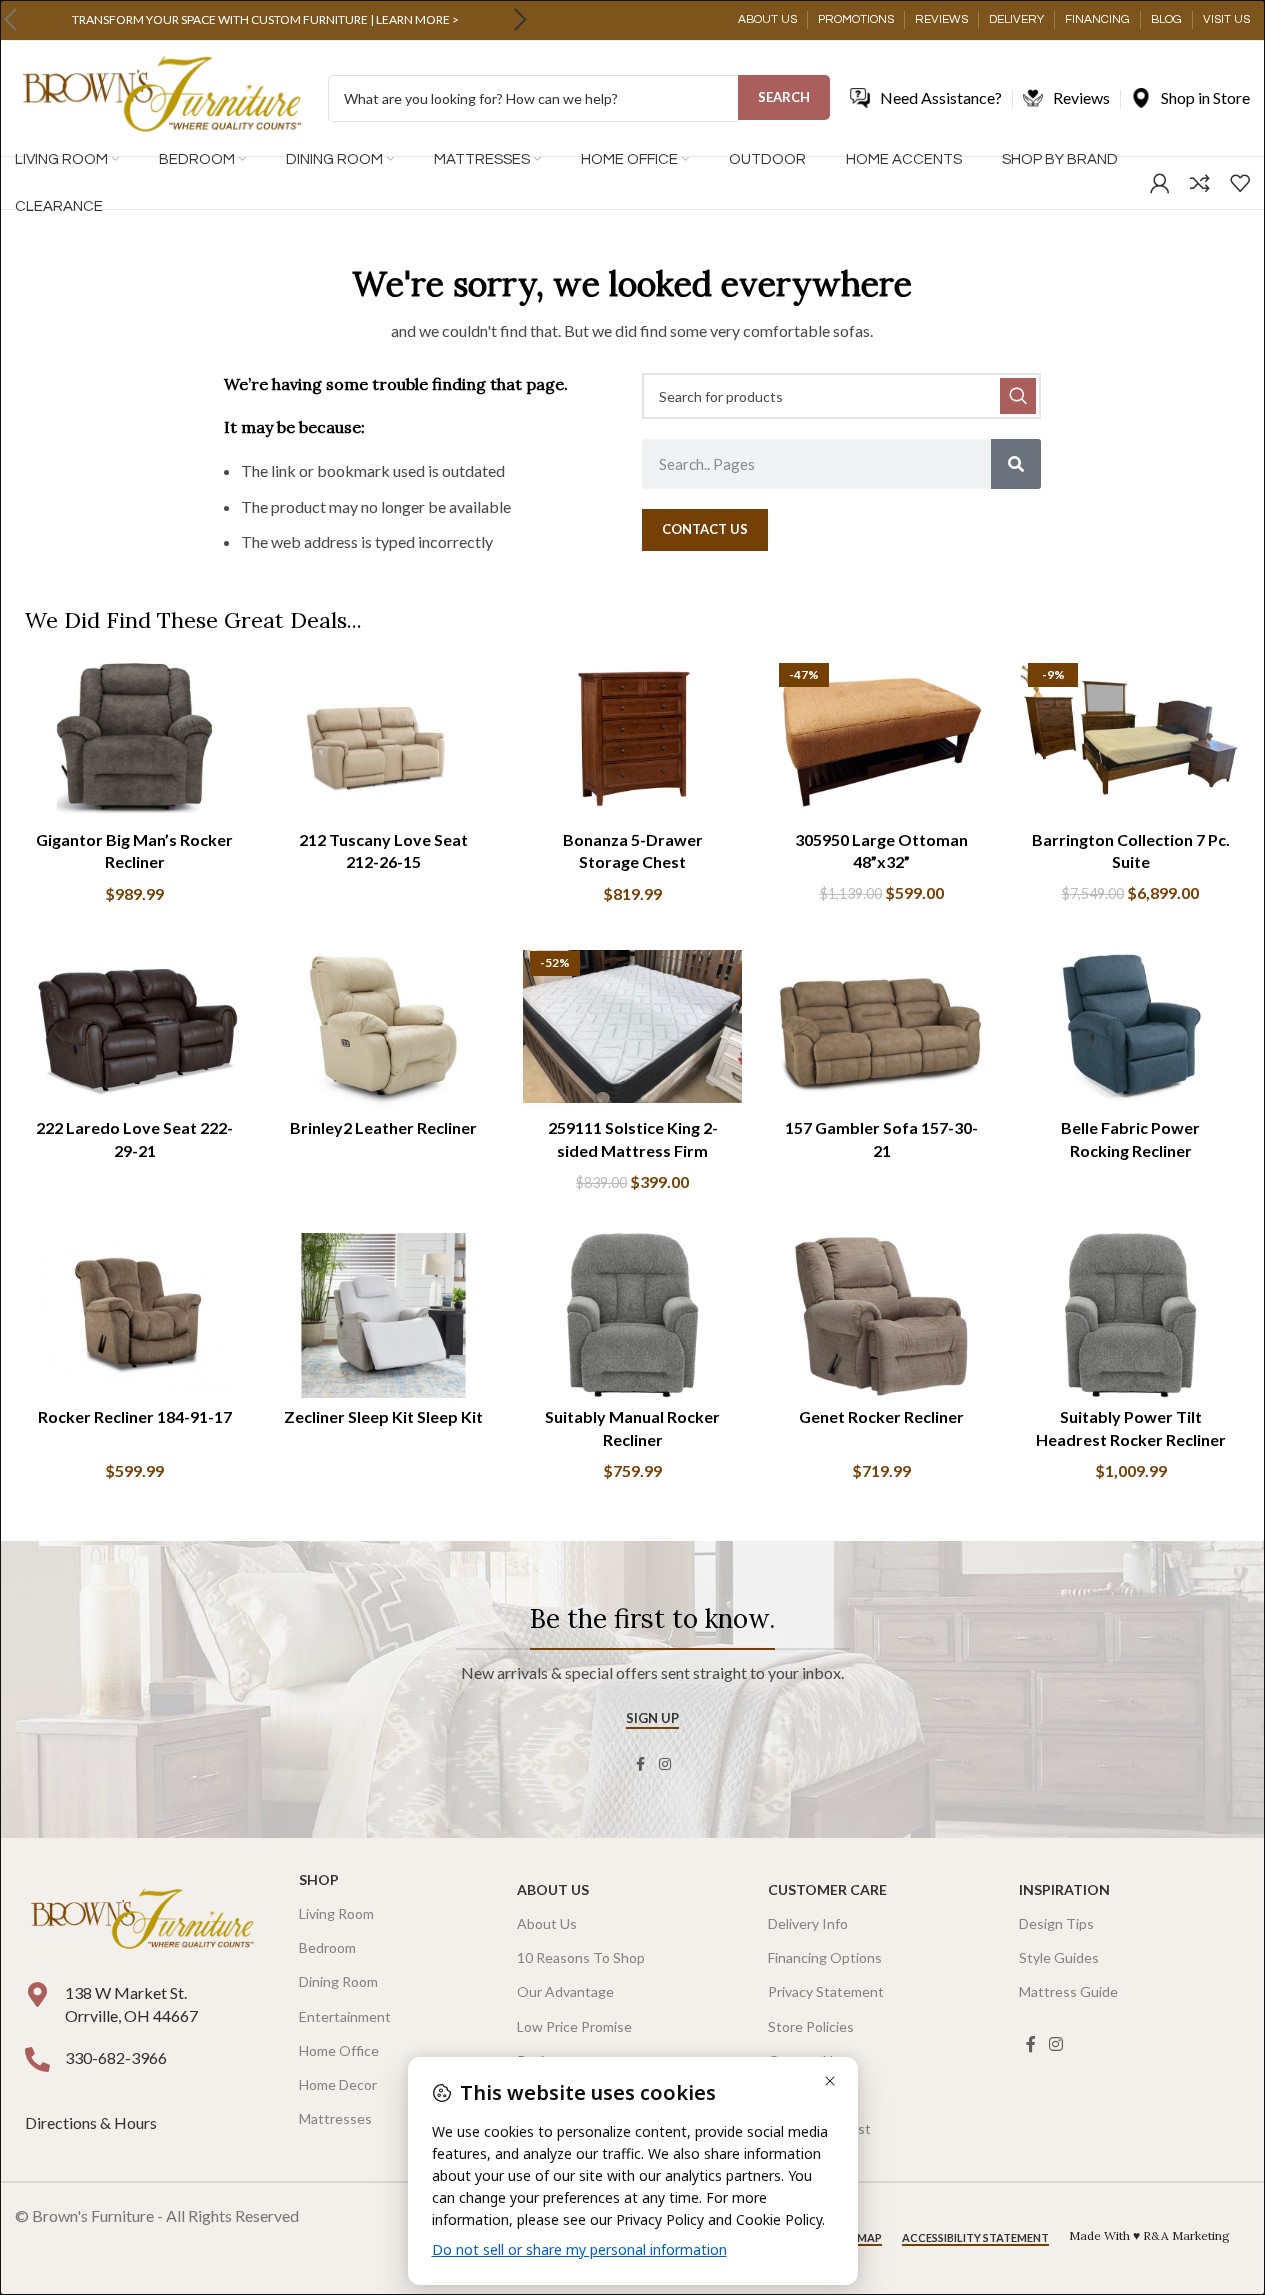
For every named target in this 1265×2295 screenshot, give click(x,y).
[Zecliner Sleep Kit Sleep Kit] (383, 1315)
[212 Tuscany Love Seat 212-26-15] (383, 738)
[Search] (1016, 464)
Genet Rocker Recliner (881, 1416)
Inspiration (1064, 1889)
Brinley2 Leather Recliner (383, 1127)
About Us (553, 1889)
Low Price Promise (574, 2026)
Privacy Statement (826, 1991)
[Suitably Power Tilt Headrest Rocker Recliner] (1130, 1315)
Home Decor (338, 2084)
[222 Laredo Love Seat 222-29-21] (134, 1026)
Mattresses (335, 2118)
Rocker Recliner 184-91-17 (135, 1416)
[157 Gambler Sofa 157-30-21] (881, 1026)
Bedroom (327, 1947)
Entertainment (345, 2016)
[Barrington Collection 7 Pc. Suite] (1130, 738)
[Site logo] (161, 96)
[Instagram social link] (665, 1764)
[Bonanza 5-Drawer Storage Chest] (632, 738)
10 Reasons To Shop (581, 1957)
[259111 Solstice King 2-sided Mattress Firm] (632, 1026)
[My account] (1160, 183)
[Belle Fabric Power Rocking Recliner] (1130, 1026)
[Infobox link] (265, 20)
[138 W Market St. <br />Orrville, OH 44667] (37, 1994)
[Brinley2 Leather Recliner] (383, 1026)
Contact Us (804, 2060)
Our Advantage (565, 1991)
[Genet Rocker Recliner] (881, 1315)
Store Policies (811, 2026)
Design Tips (1056, 1923)
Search (784, 97)
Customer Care (827, 1889)
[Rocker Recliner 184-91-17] (134, 1315)
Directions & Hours (92, 2122)
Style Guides (1059, 1957)
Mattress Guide (1068, 1991)
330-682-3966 (116, 2057)
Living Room (336, 1913)
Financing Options (825, 1957)
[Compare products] (1200, 183)
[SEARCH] (1018, 396)
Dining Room (338, 1981)
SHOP (319, 1879)
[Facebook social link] (641, 1764)
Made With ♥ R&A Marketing (1149, 2235)
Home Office (339, 2050)
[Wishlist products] (1240, 183)
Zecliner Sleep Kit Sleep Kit (383, 1416)
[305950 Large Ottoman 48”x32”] (881, 738)
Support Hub (808, 2094)
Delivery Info (808, 1923)
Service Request (819, 2128)
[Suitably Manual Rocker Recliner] (632, 1315)
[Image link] (142, 1920)
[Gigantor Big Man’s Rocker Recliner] (134, 738)
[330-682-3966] (37, 2059)
